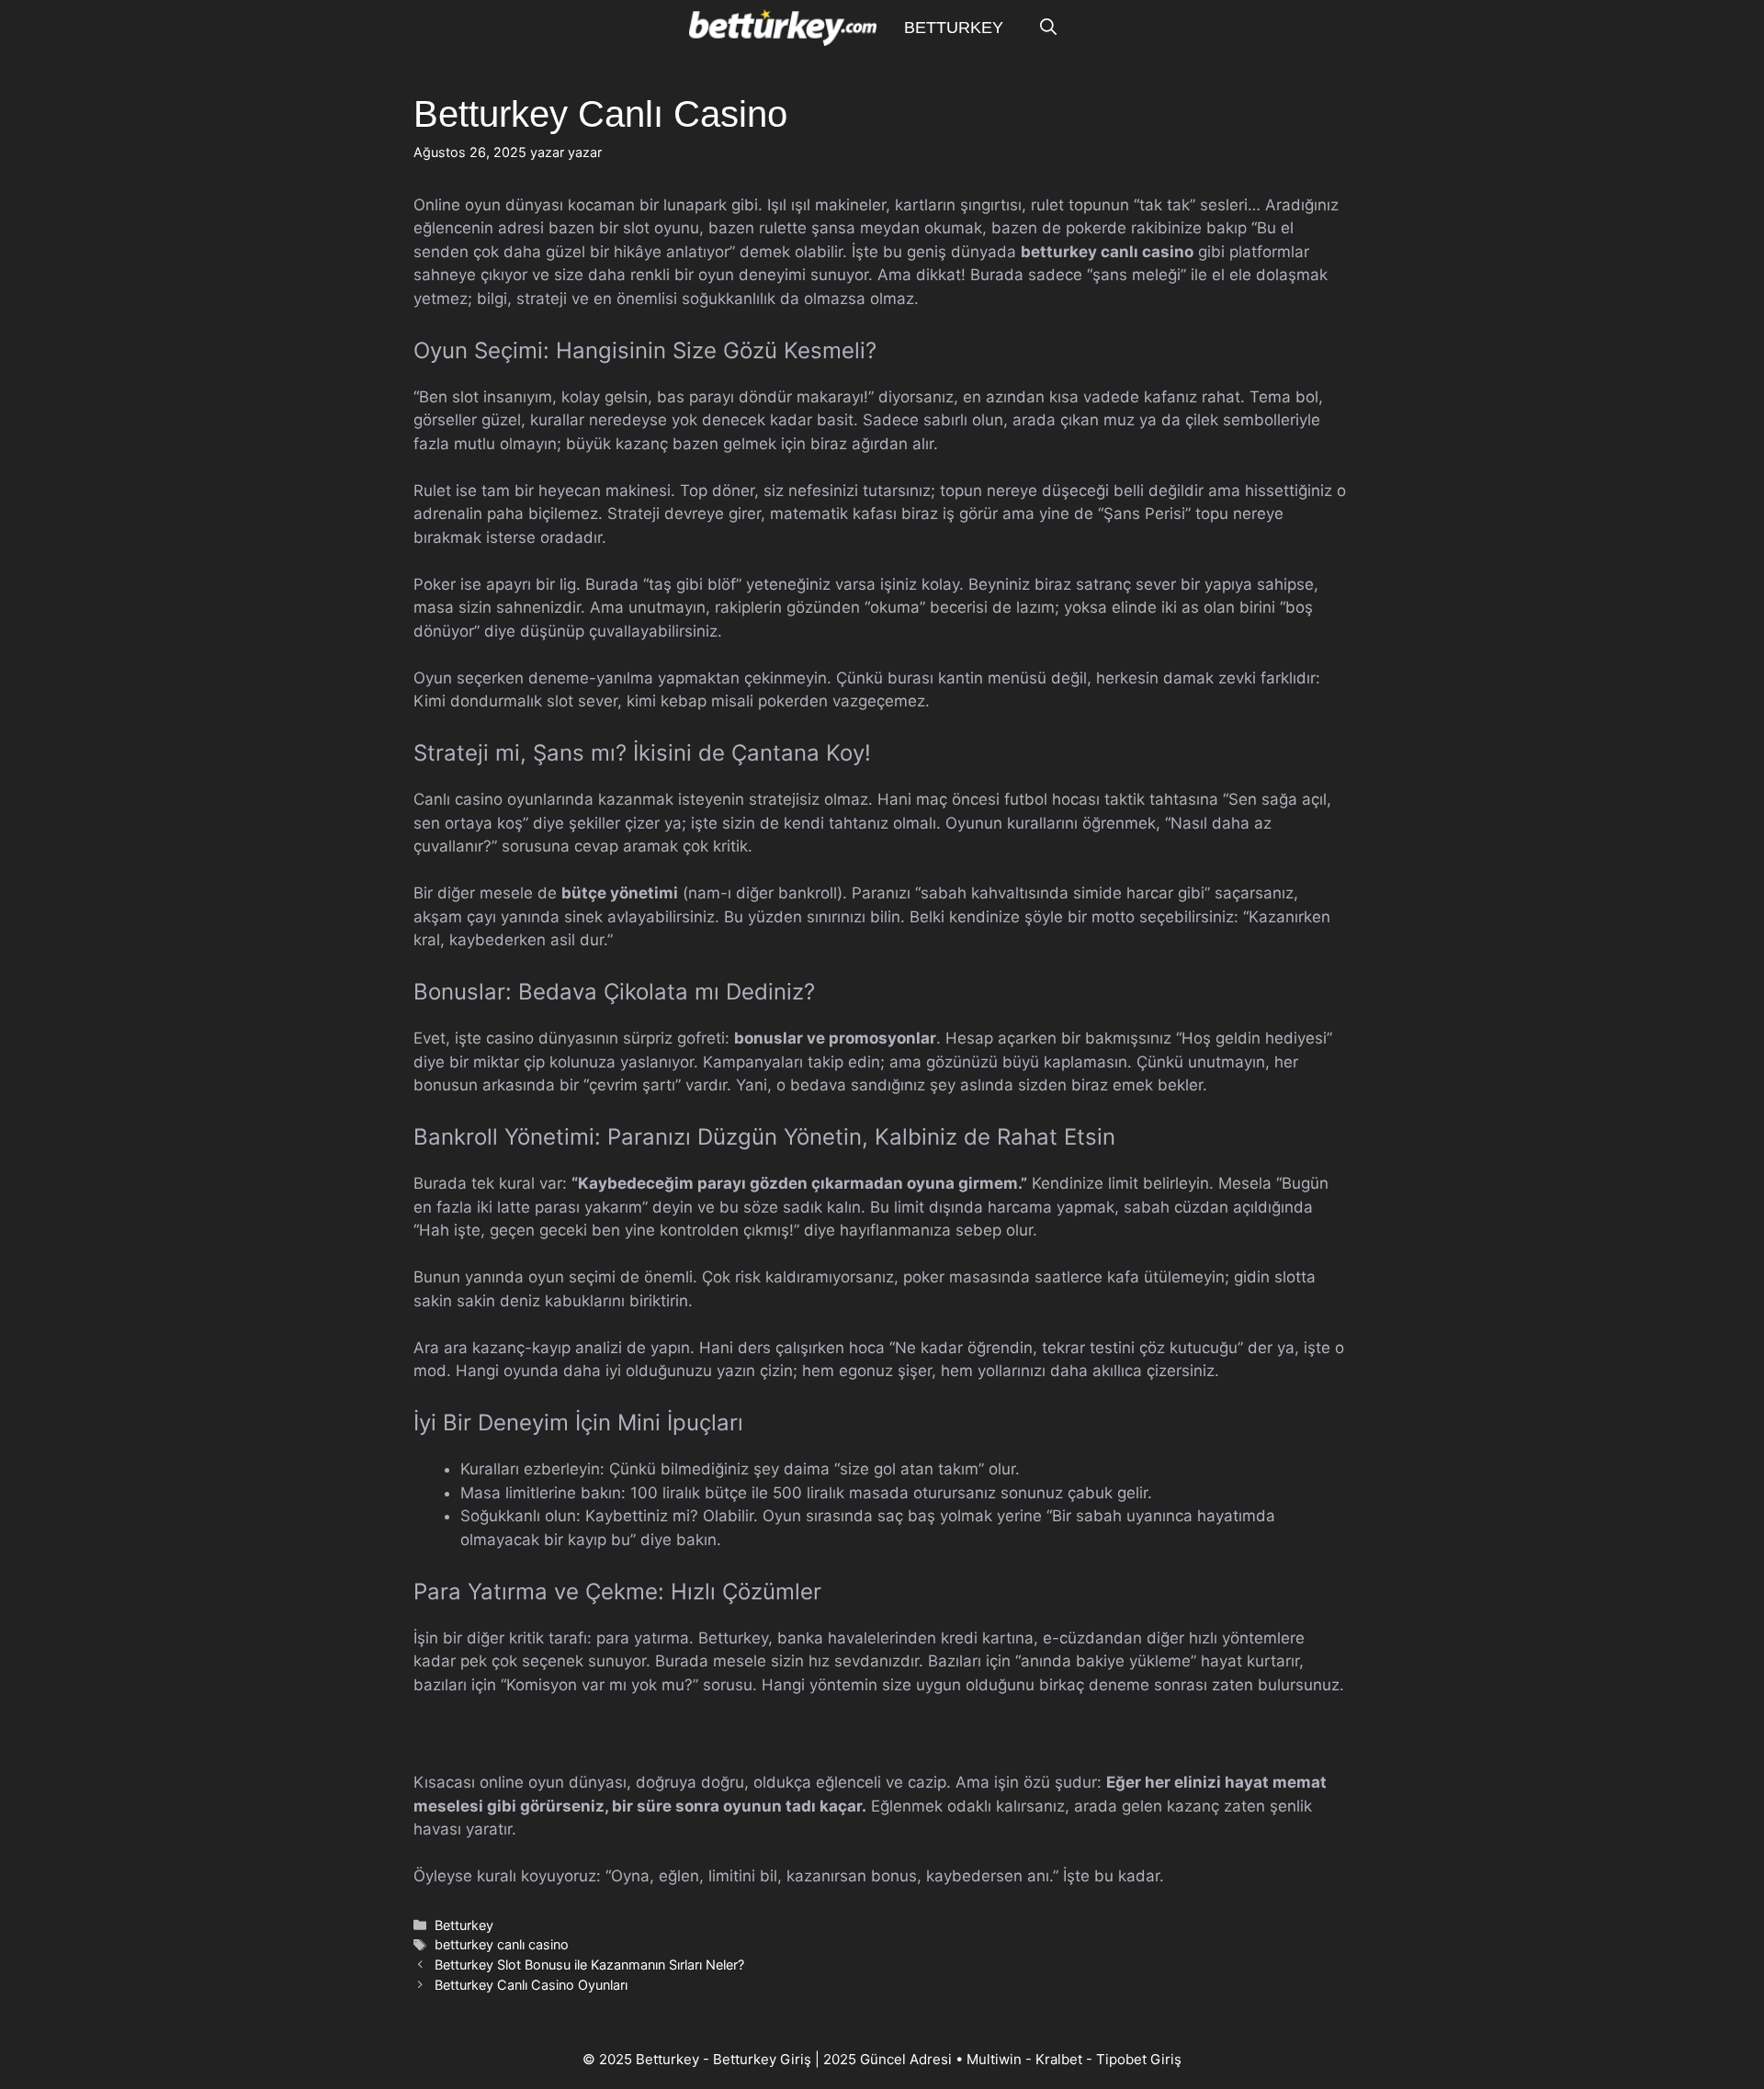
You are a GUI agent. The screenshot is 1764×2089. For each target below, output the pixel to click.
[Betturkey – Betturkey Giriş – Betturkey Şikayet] (782, 28)
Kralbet (1059, 2059)
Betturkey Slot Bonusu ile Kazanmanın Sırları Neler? (589, 1965)
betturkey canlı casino (502, 1944)
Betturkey (954, 28)
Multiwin (994, 2059)
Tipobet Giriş (1139, 2059)
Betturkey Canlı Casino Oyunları (531, 1985)
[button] (1048, 28)
